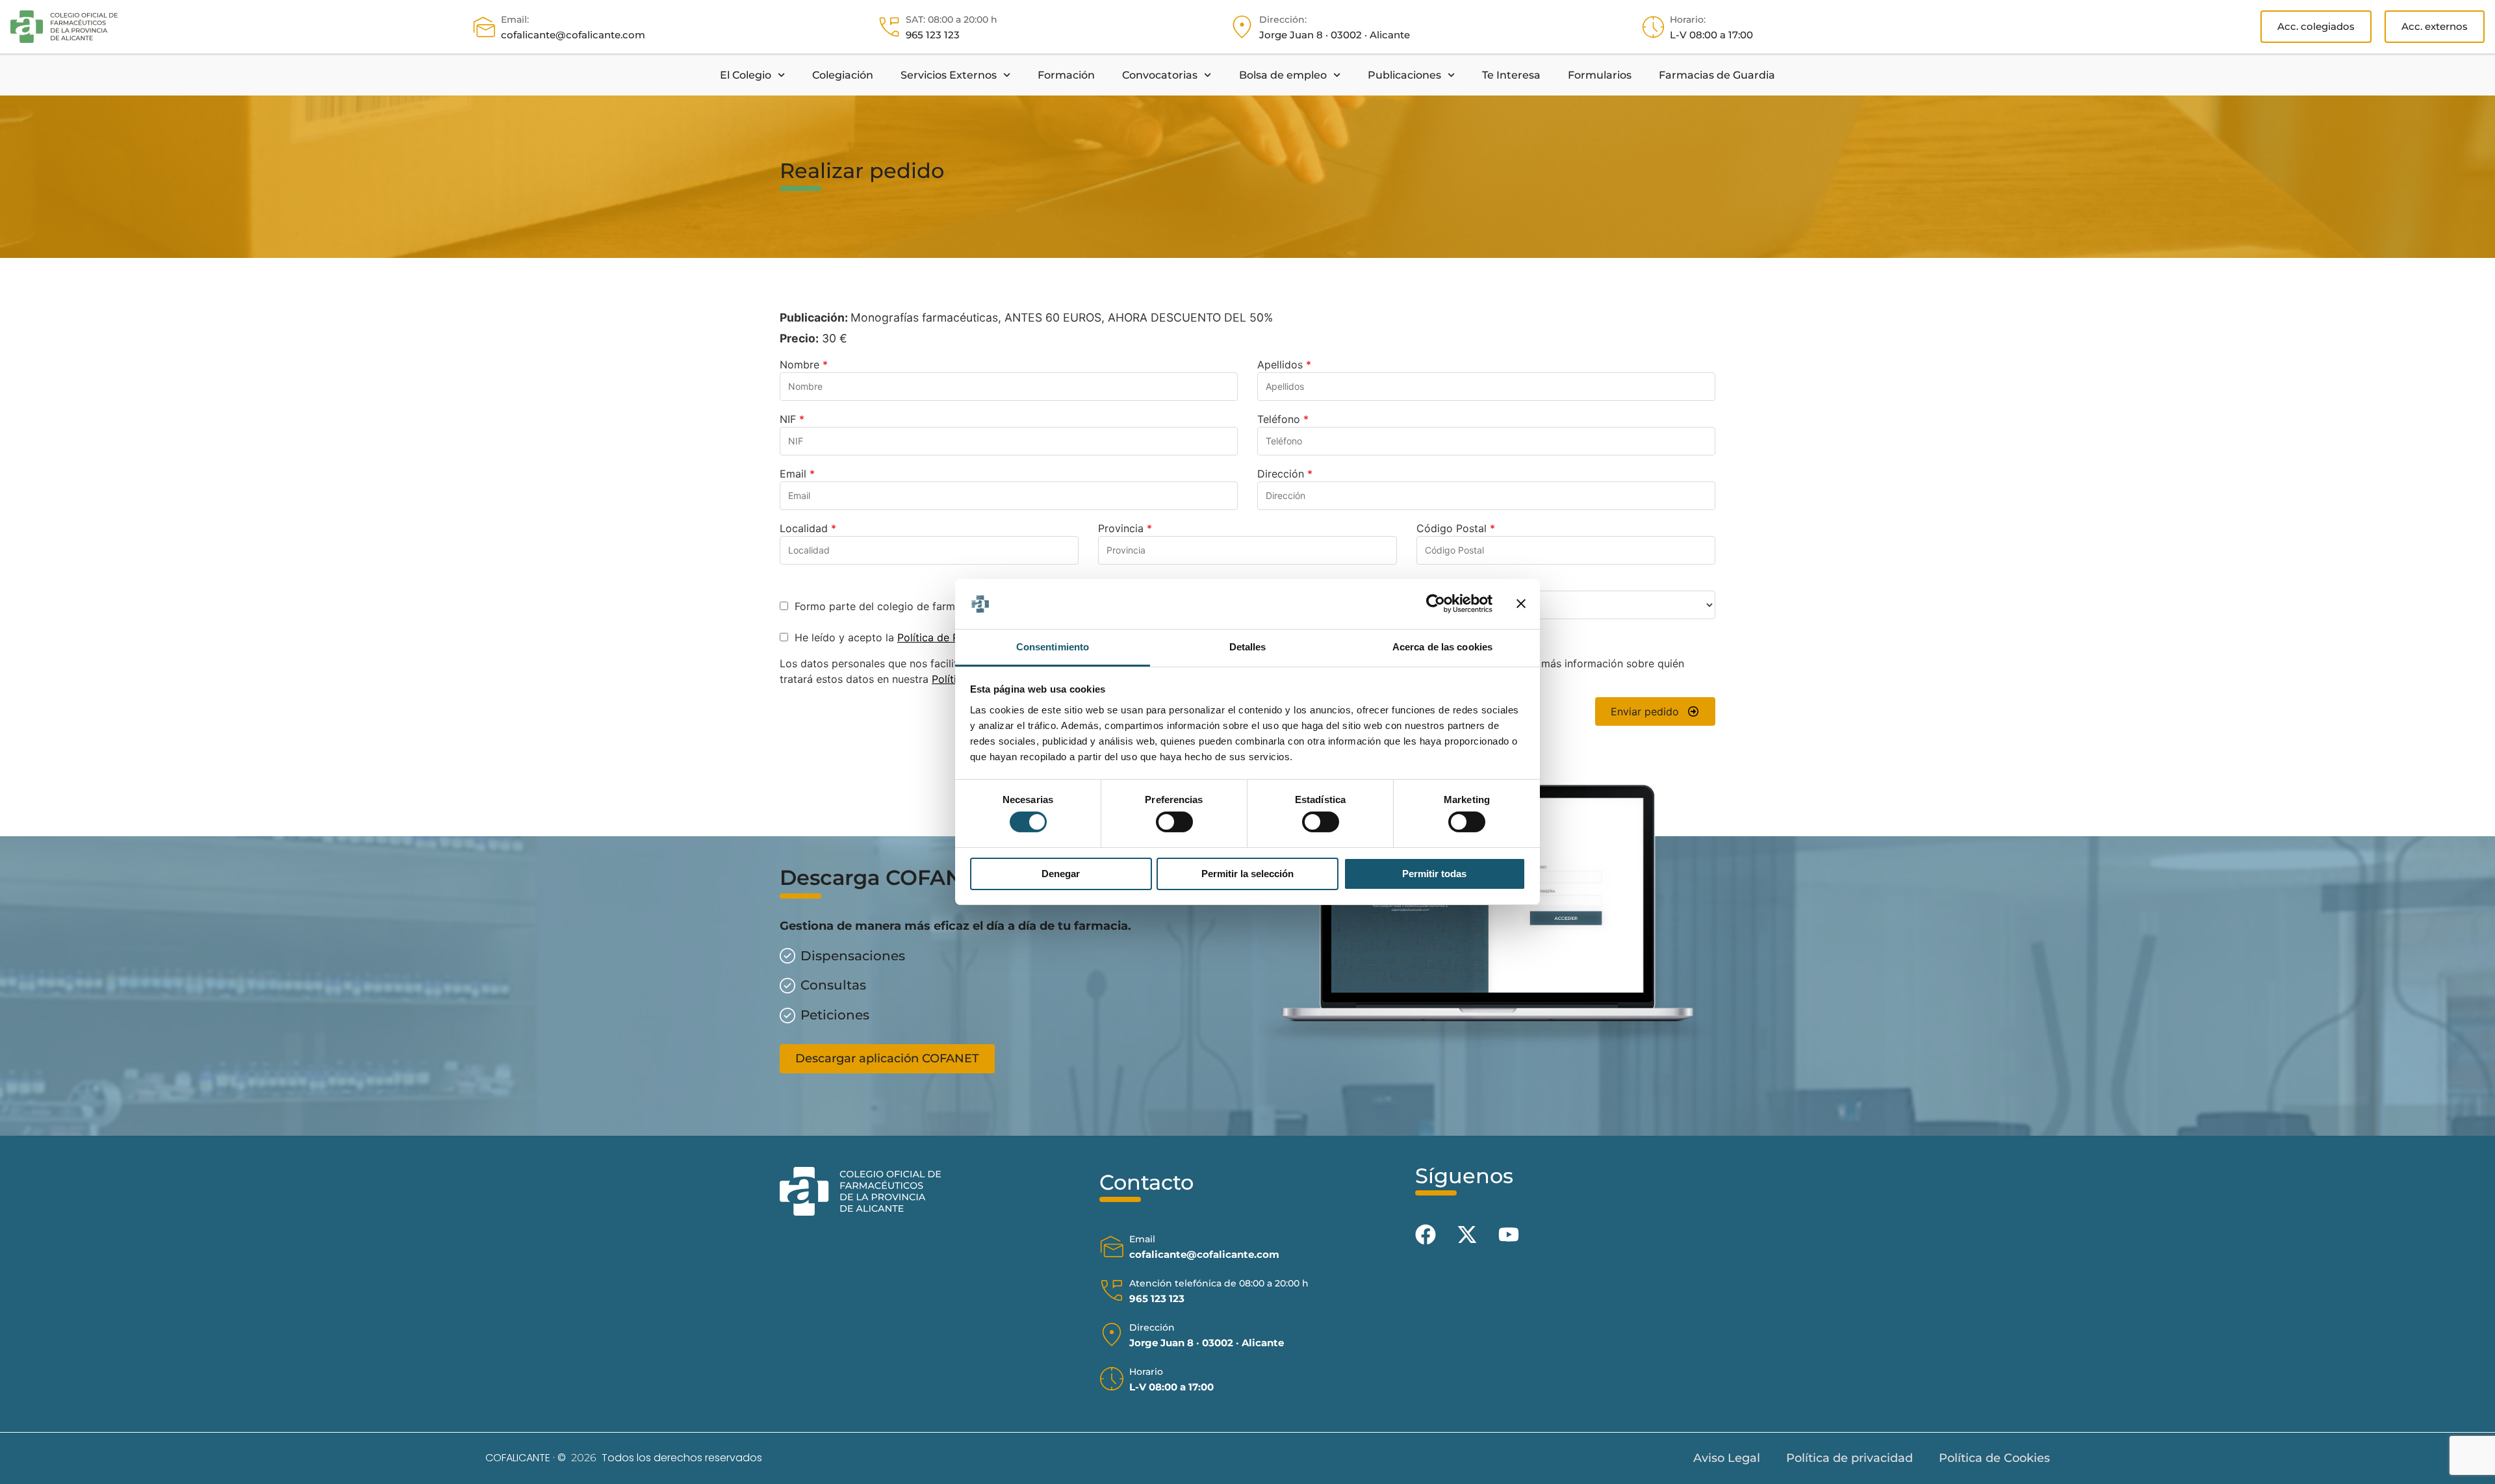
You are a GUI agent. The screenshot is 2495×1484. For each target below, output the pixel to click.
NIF (792, 419)
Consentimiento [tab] (1053, 647)
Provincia (1125, 528)
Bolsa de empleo (1283, 75)
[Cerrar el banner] (1521, 604)
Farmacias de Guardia (1717, 75)
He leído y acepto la (898, 637)
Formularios (1600, 75)
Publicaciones (1404, 75)
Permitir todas (1434, 874)
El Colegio (746, 75)
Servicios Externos (949, 75)
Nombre (804, 365)
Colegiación (843, 75)
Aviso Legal (1727, 1458)
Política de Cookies (1994, 1458)
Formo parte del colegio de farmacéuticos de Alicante (926, 606)
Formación (1066, 75)
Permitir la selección (1247, 874)
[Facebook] (1426, 1235)
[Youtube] (1509, 1235)
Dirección (1285, 474)
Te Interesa (1511, 75)
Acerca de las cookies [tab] (1442, 647)
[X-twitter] (1467, 1235)
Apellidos (1284, 365)
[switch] (1174, 822)
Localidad (808, 528)
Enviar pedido (1645, 711)
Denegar (1061, 874)
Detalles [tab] (1248, 647)
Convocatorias (1160, 75)
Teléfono (1283, 419)
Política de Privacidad (951, 637)
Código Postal (1456, 528)
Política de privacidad (1849, 1458)
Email (797, 474)
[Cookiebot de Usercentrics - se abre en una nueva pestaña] (1436, 604)
